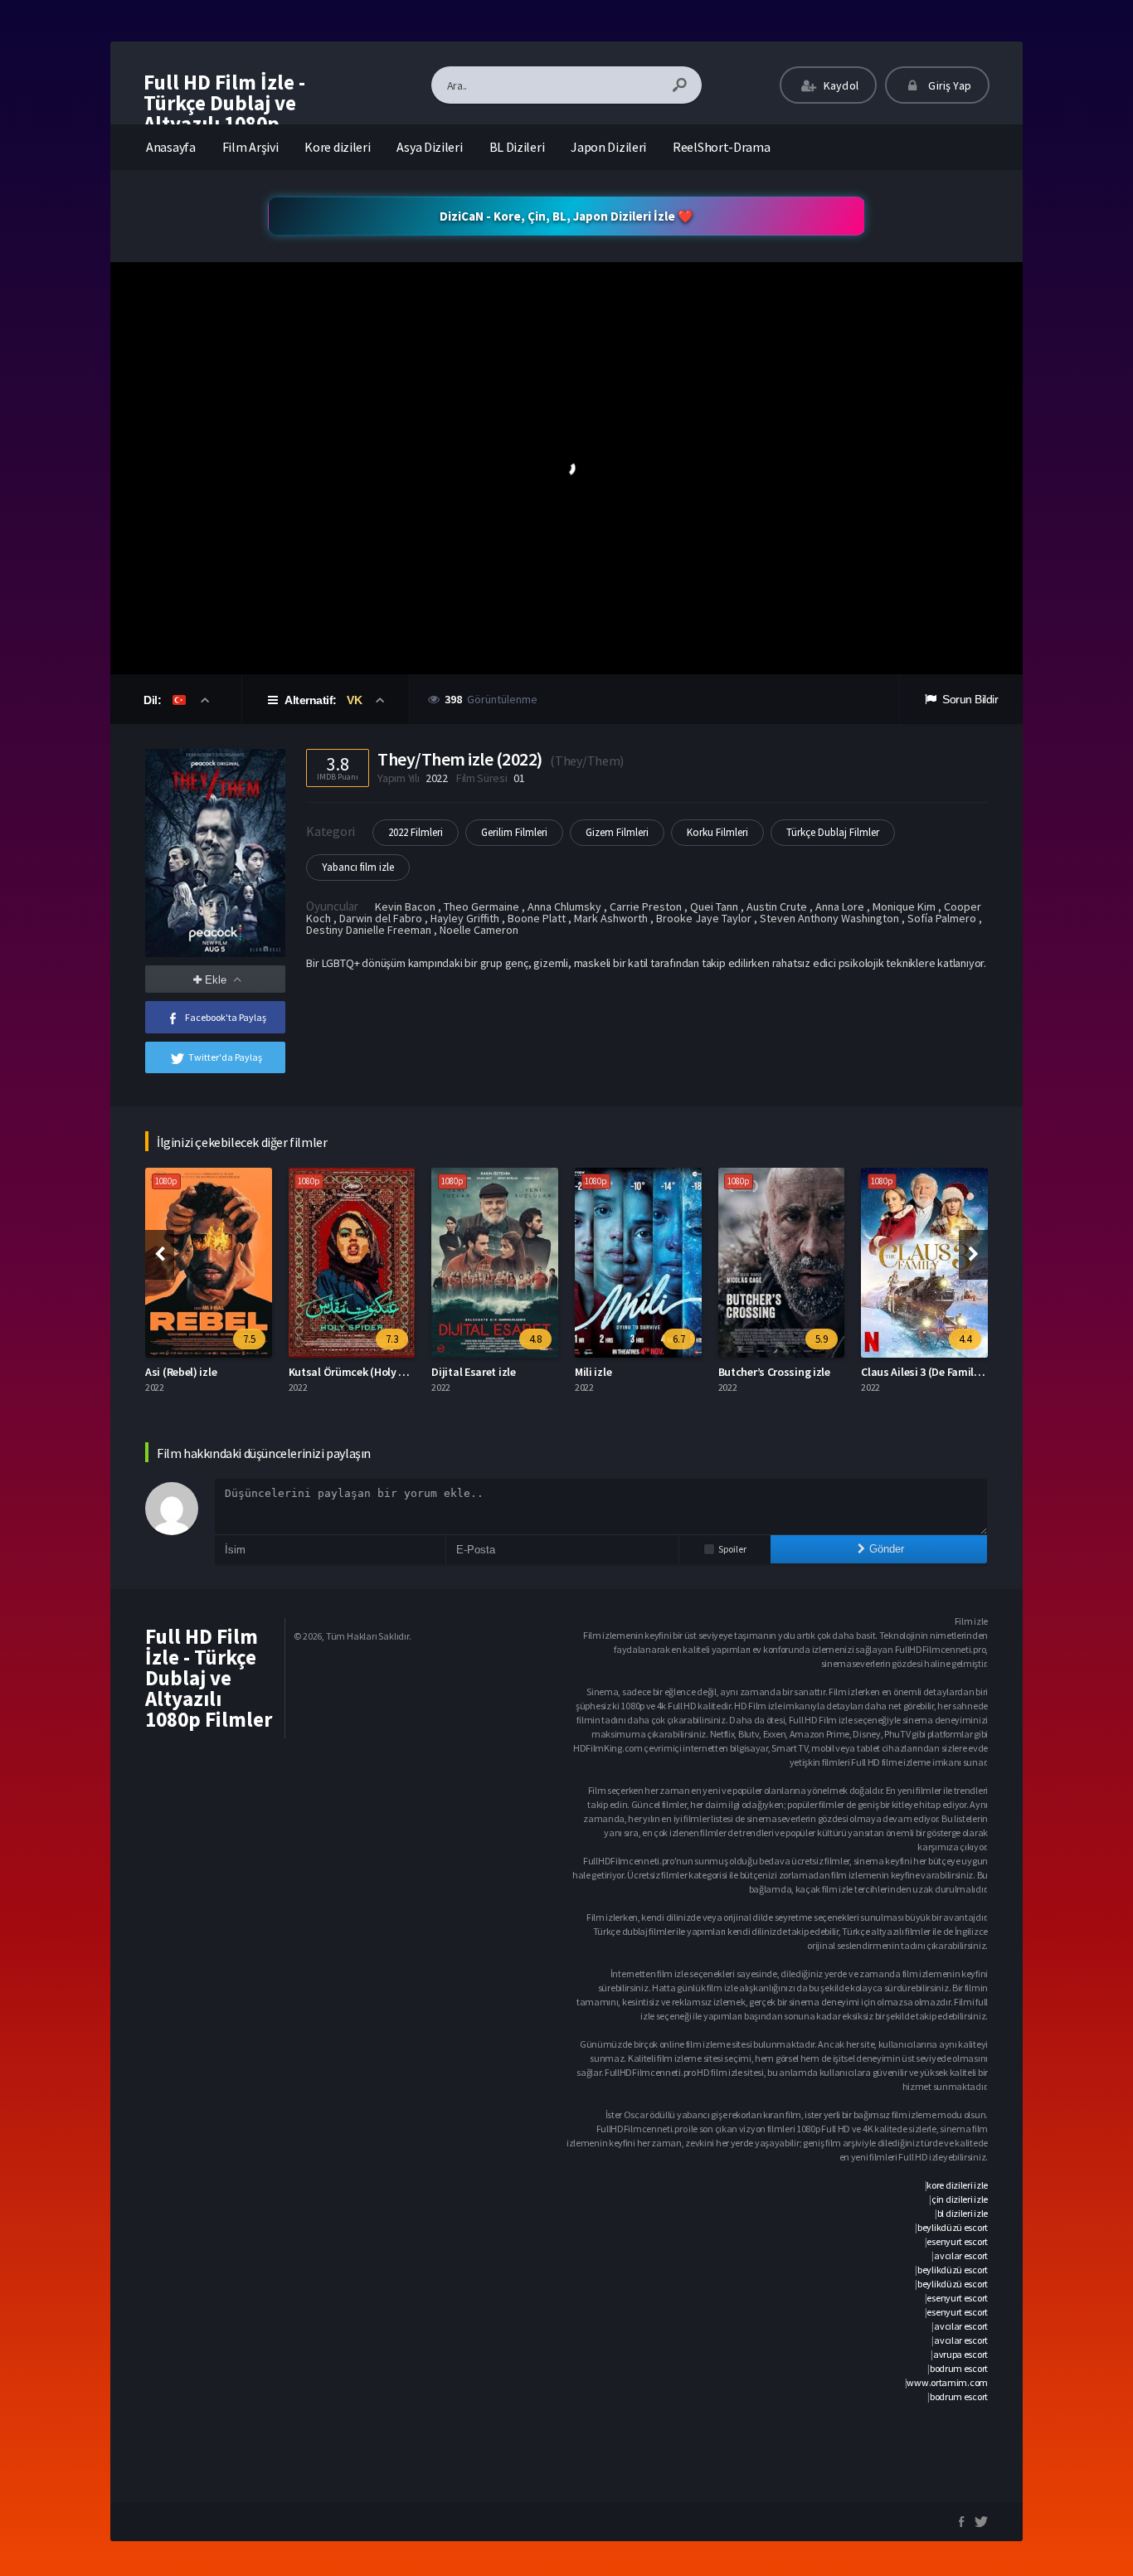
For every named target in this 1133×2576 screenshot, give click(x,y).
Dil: (154, 700)
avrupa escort (960, 2354)
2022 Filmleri (416, 832)
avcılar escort (961, 2255)
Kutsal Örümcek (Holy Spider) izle (371, 1372)
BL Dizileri (517, 147)
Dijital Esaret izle (473, 1372)
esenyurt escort (957, 2241)
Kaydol (840, 85)
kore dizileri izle (957, 2185)
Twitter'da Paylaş (225, 1057)
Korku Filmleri (717, 832)
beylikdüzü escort (953, 2227)
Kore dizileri (337, 147)
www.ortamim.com (947, 2382)
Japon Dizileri (608, 147)
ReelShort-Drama (722, 147)
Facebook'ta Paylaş (226, 1017)
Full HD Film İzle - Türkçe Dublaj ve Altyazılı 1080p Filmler (224, 113)
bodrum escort (959, 2368)
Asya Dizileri (429, 147)
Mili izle (593, 1372)
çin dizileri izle (960, 2199)
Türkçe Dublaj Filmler (833, 832)
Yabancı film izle (358, 867)
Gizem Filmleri (617, 832)
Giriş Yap (948, 85)
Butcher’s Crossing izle (774, 1372)
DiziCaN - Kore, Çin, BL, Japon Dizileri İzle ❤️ (566, 216)
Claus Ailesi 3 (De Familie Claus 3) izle (952, 1372)
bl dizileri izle (963, 2213)
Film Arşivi (250, 147)
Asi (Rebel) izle (181, 1372)
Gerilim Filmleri (514, 832)
